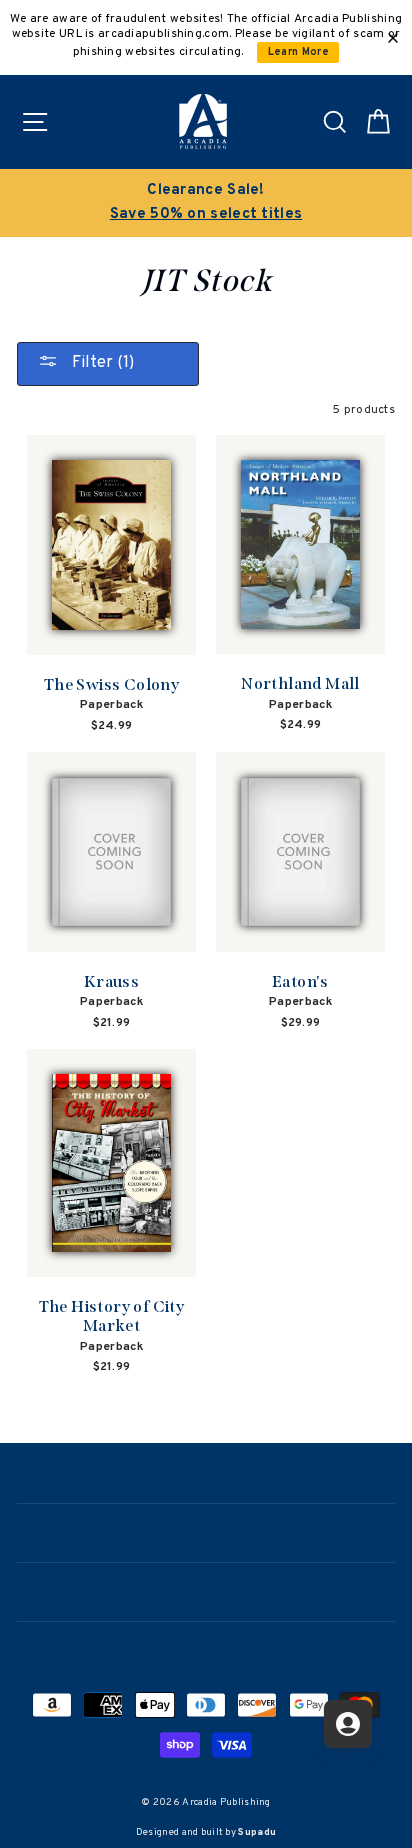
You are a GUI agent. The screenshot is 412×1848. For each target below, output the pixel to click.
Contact (206, 1590)
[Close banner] (393, 38)
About (206, 1531)
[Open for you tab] (348, 1724)
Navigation (205, 1473)
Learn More (298, 52)
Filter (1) (101, 363)
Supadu (257, 1832)
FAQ (206, 1649)
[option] (206, 203)
